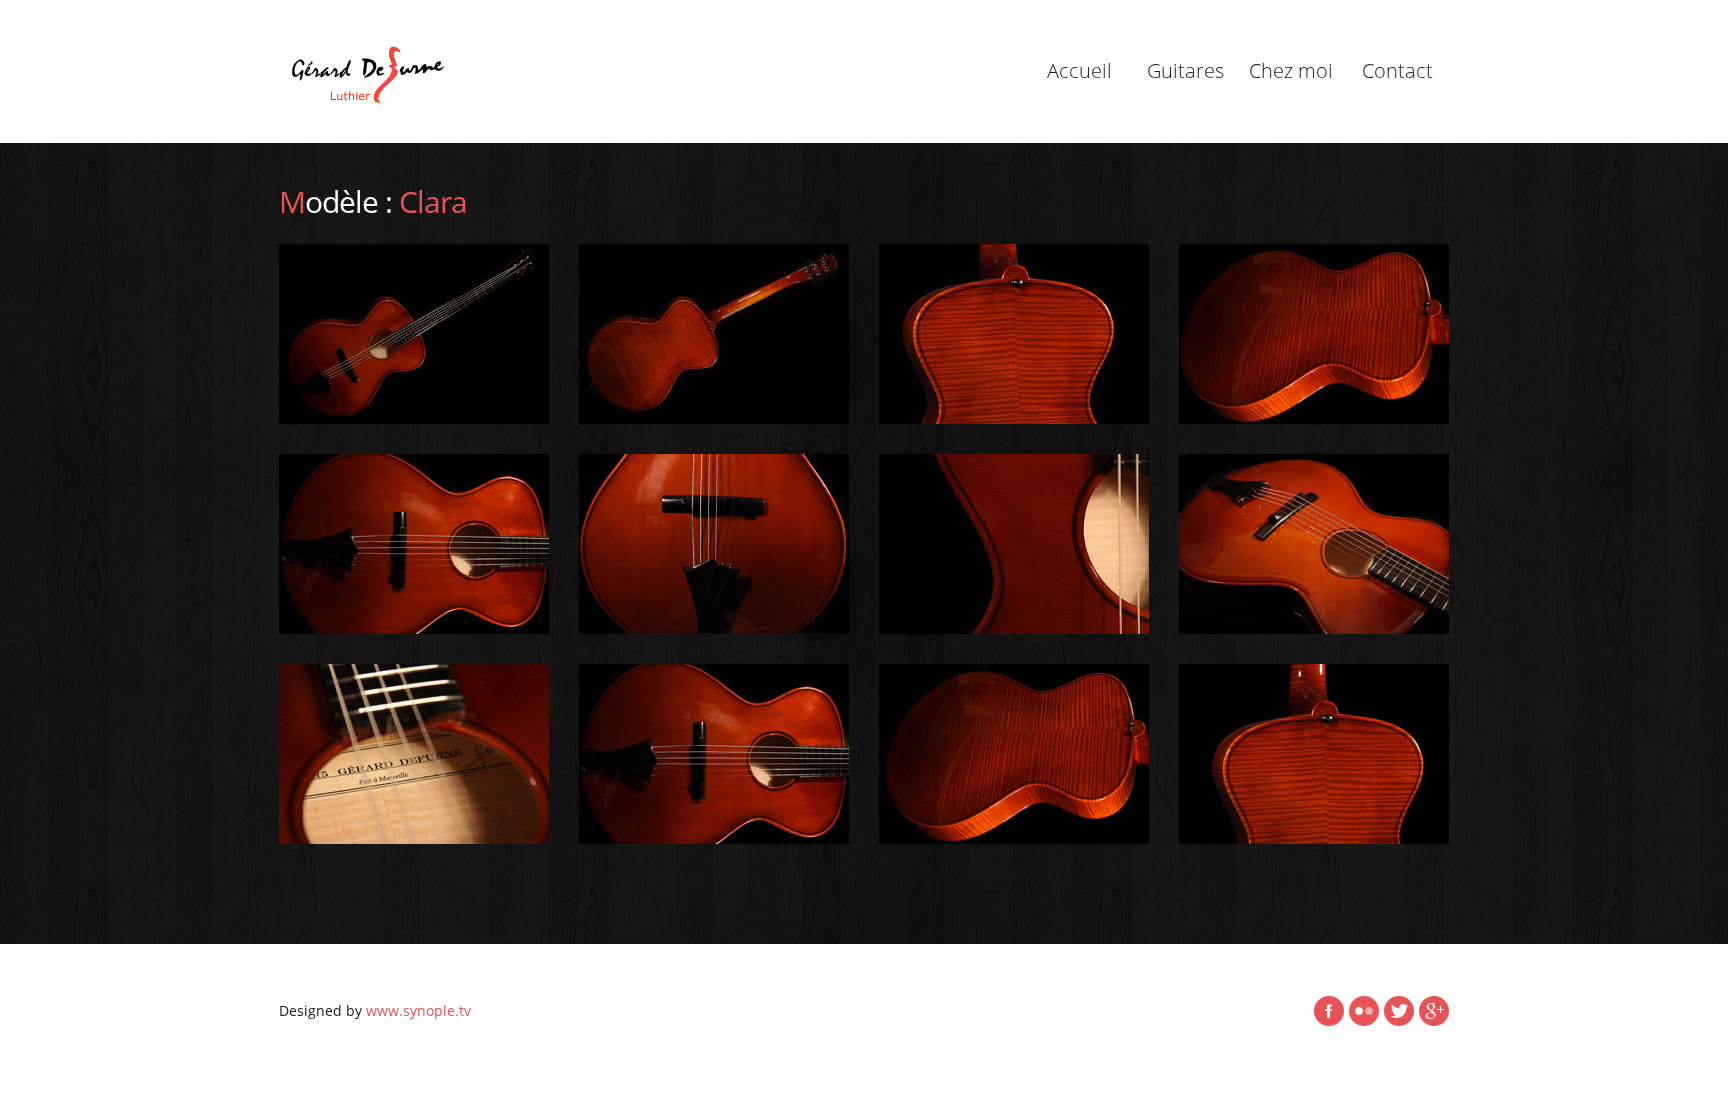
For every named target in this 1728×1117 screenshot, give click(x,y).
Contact (1397, 70)
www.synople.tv (418, 1010)
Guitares (1185, 70)
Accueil (1079, 70)
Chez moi (1291, 70)
